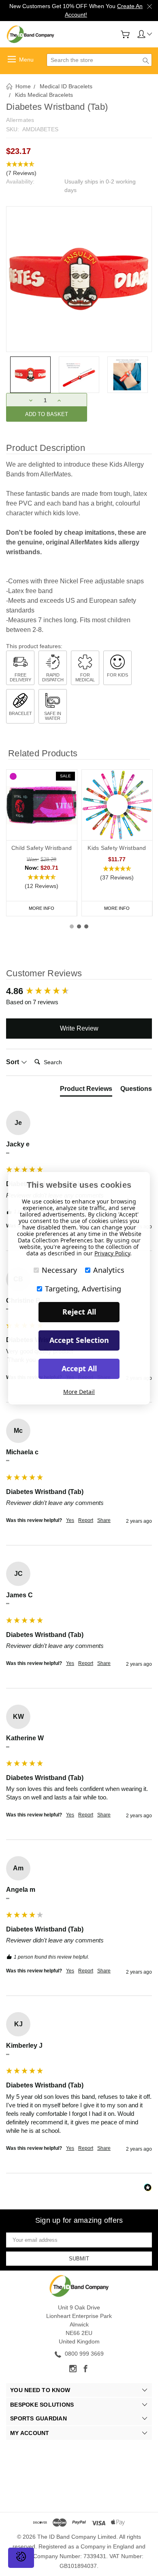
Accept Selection (79, 1340)
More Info (42, 908)
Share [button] (104, 1520)
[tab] (86, 1091)
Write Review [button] (79, 1028)
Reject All (79, 1312)
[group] (79, 991)
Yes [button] (70, 1520)
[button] (79, 169)
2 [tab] (79, 926)
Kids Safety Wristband (117, 848)
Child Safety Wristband (42, 848)
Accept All (79, 1368)
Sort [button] (13, 1062)
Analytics (109, 1270)
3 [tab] (86, 926)
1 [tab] (72, 926)
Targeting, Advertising (83, 1289)
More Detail (79, 1392)
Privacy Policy (112, 1253)
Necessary (59, 1270)
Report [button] (86, 1520)
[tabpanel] (42, 843)
